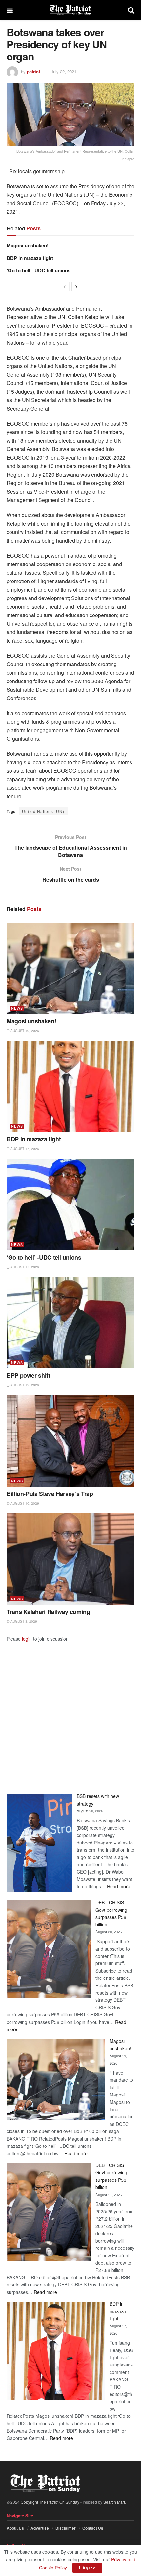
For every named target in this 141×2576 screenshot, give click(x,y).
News (17, 1008)
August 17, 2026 (24, 1149)
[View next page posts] (76, 287)
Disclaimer (66, 2528)
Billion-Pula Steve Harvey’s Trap (50, 1494)
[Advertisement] (70, 1712)
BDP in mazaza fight (30, 258)
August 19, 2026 (24, 1031)
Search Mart (114, 2502)
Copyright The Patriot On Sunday (50, 2502)
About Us (15, 2528)
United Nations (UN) (43, 811)
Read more (119, 1886)
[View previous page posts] (65, 287)
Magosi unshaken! (28, 245)
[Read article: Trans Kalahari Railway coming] (70, 1559)
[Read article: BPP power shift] (70, 1323)
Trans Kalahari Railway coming (48, 1612)
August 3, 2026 (23, 1621)
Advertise (40, 2528)
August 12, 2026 (24, 1385)
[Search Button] (131, 10)
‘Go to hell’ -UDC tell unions (39, 270)
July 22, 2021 (64, 71)
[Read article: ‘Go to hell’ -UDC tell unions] (70, 1205)
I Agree (87, 2568)
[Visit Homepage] (70, 10)
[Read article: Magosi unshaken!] (70, 968)
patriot (33, 71)
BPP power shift (28, 1375)
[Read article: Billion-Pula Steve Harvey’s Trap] (70, 1441)
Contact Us (93, 2528)
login (27, 1639)
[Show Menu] (10, 10)
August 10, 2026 (24, 1503)
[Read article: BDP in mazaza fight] (70, 1086)
